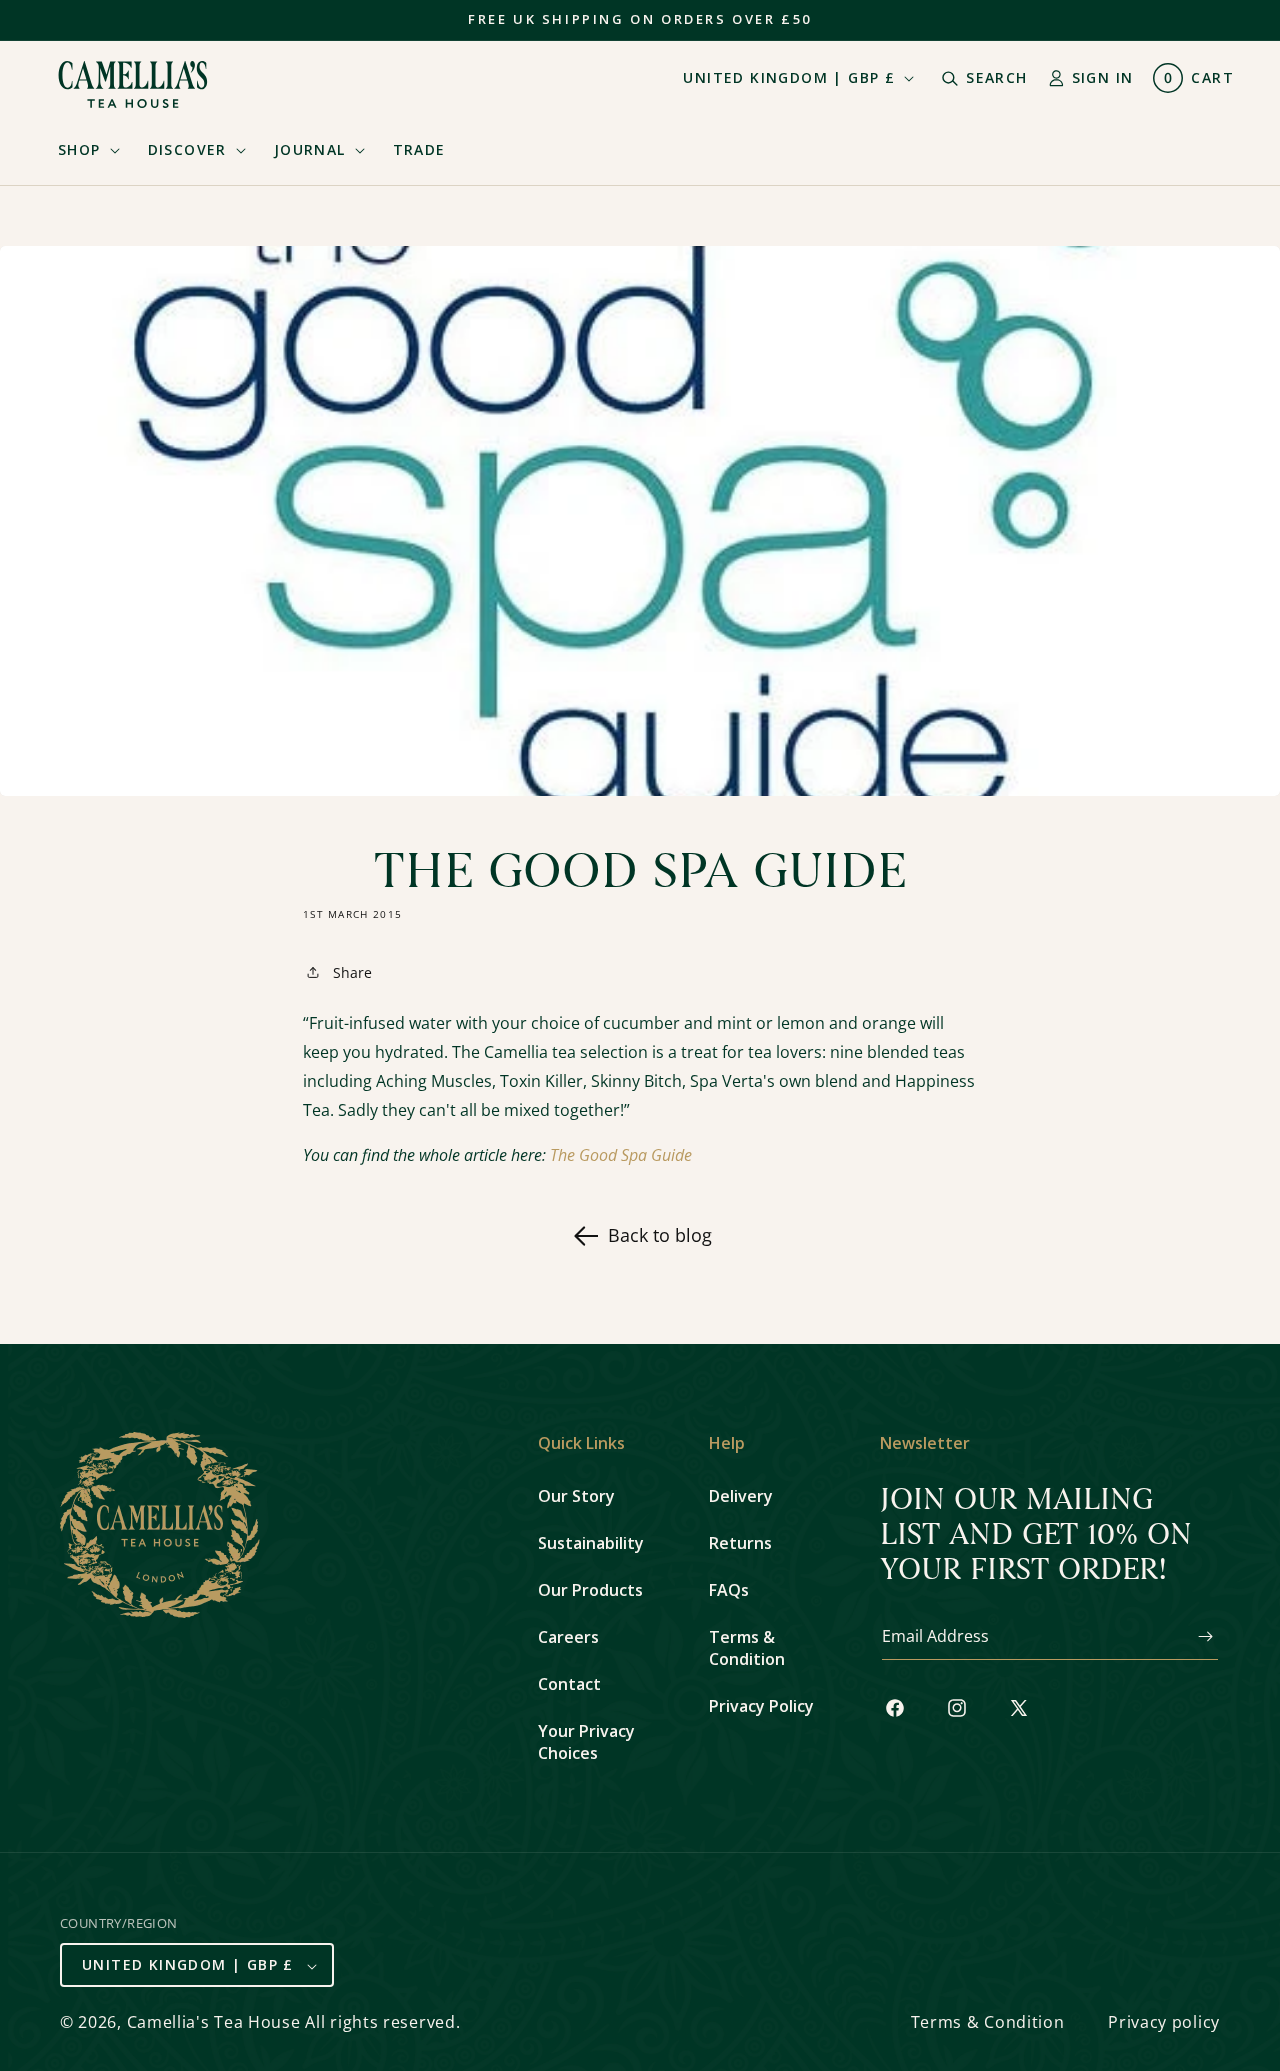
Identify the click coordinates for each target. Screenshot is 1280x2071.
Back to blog (660, 1235)
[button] (83, 150)
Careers (568, 1637)
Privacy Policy (761, 1706)
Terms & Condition (747, 1648)
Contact (569, 1684)
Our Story (576, 1496)
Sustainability (591, 1543)
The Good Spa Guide (621, 1155)
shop (79, 149)
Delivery (741, 1496)
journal (310, 149)
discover (187, 149)
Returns (740, 1543)
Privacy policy (1164, 2023)
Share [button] (352, 972)
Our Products (590, 1590)
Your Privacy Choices (586, 1742)
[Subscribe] (1196, 1636)
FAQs (729, 1590)
